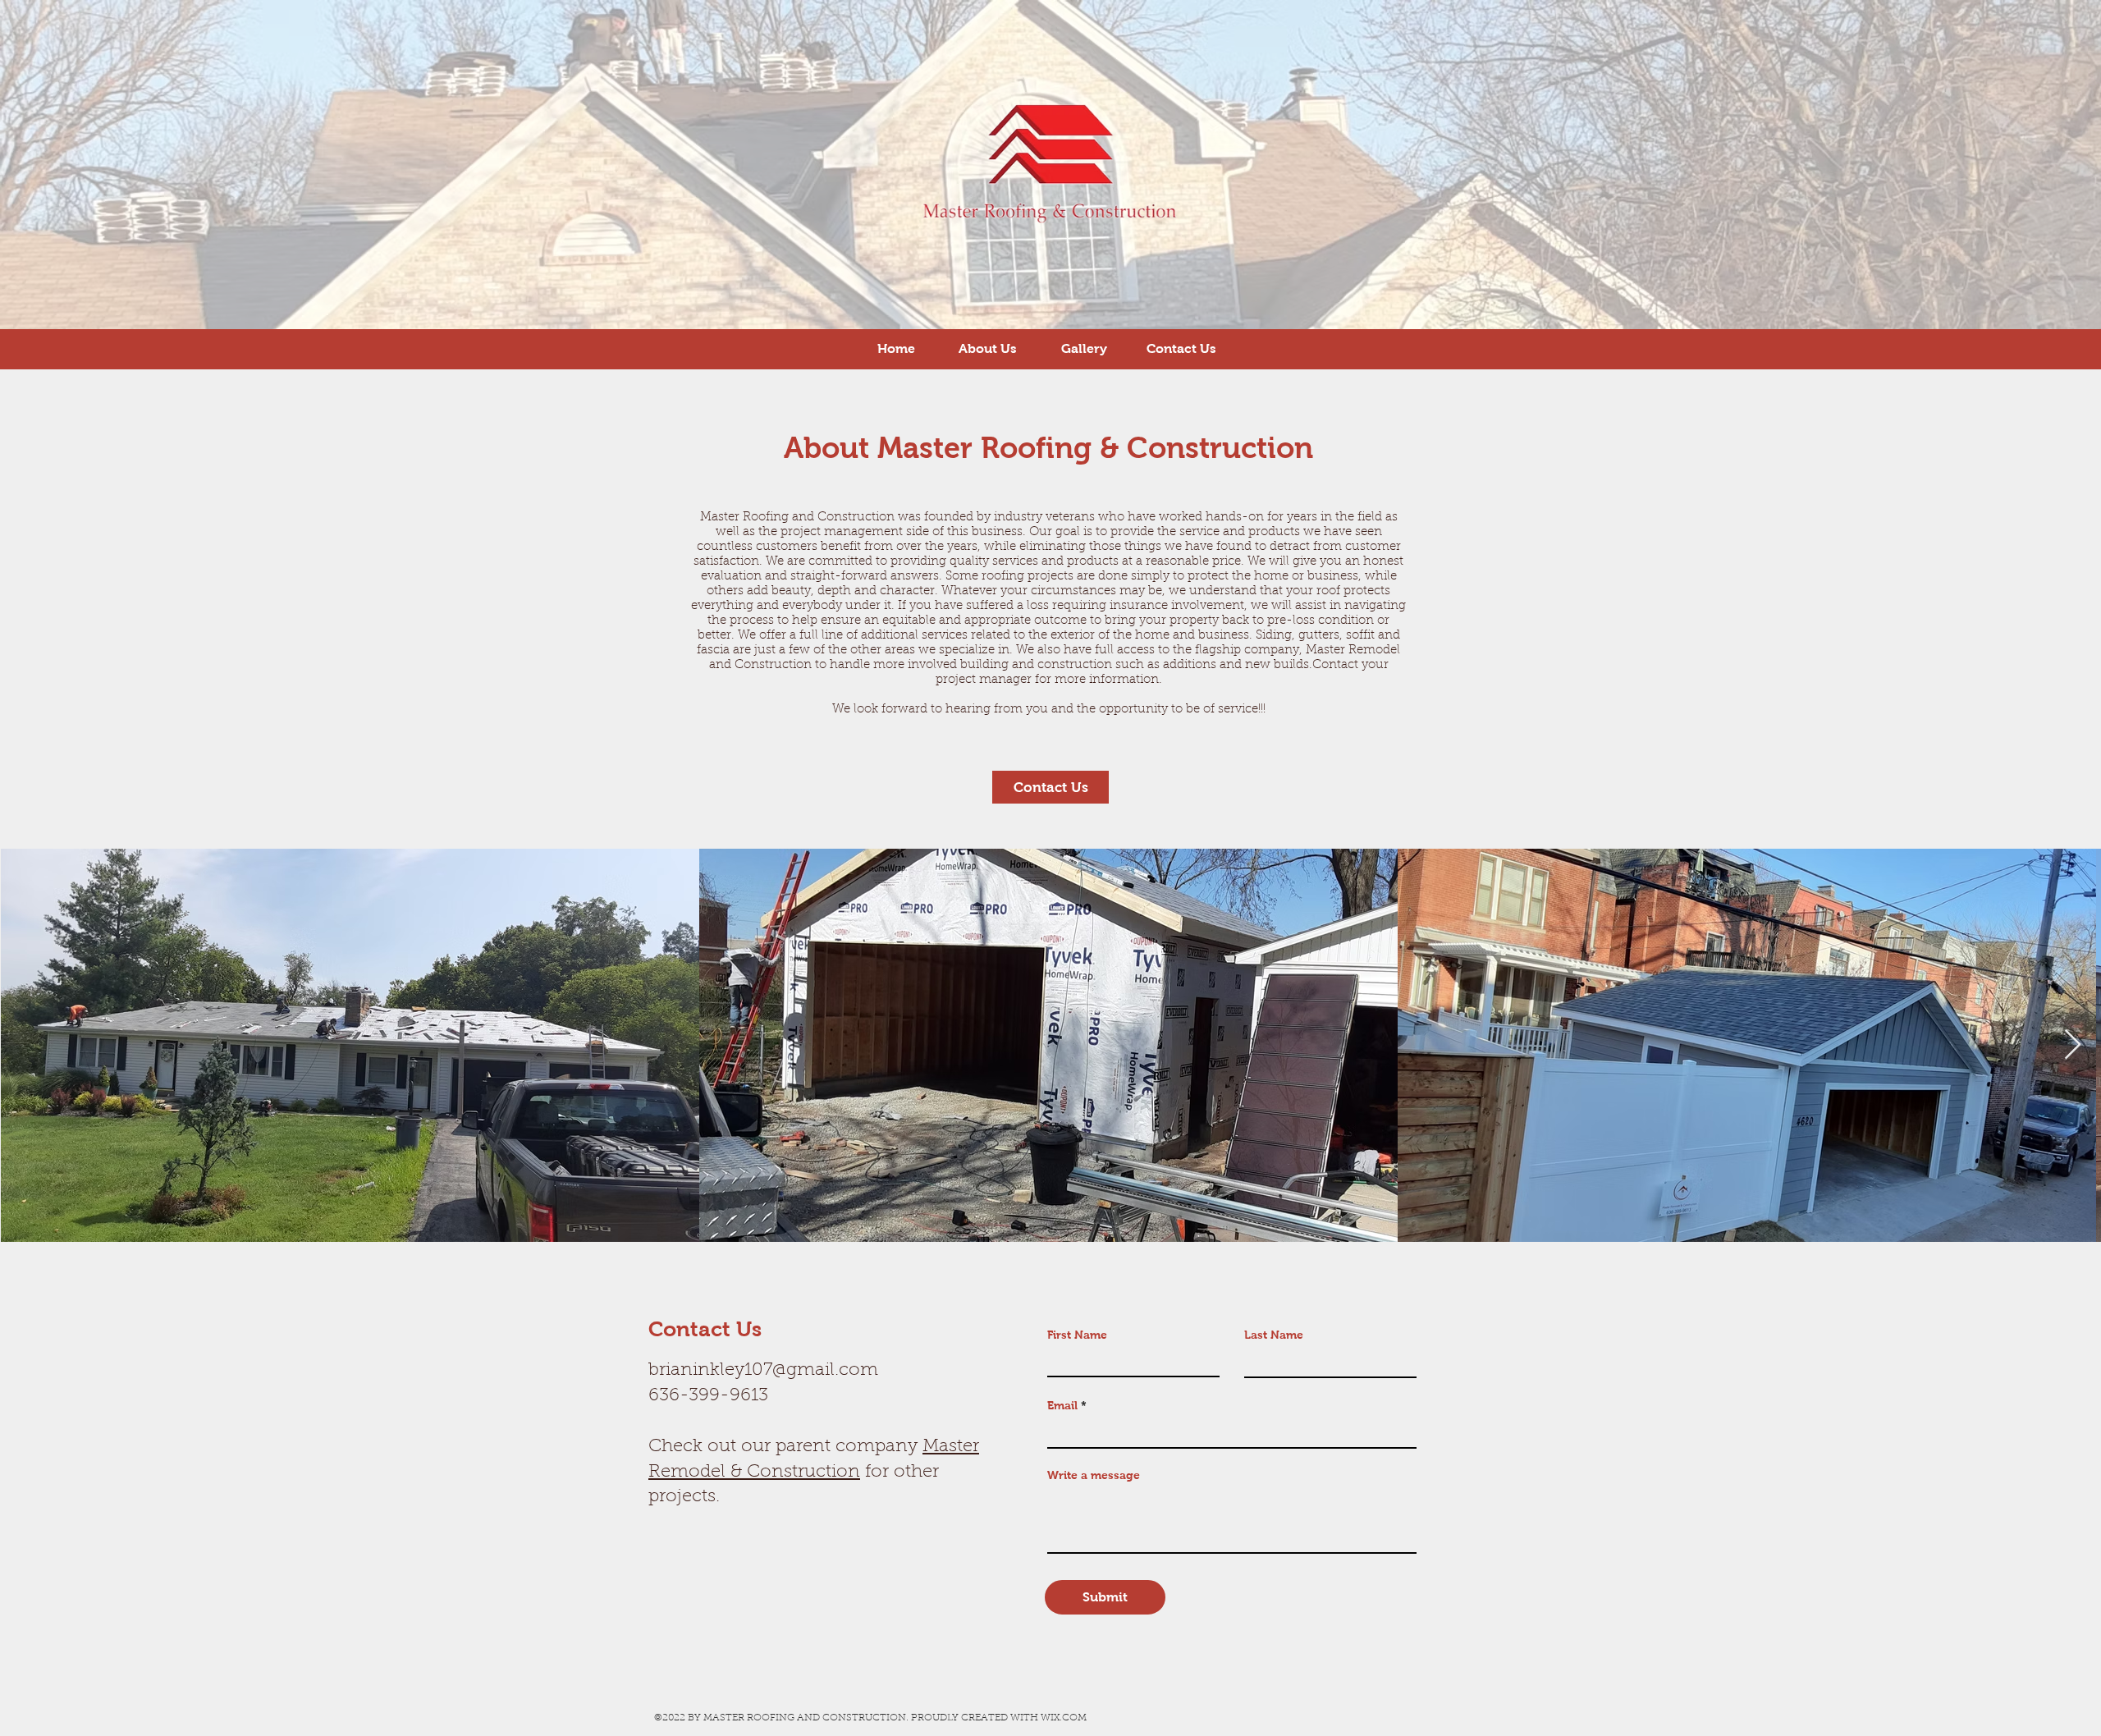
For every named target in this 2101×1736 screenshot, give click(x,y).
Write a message (1094, 1475)
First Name (1077, 1335)
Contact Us (1181, 348)
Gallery (1086, 348)
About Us (987, 348)
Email (1062, 1405)
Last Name (1274, 1335)
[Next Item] (2073, 1045)
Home (896, 348)
